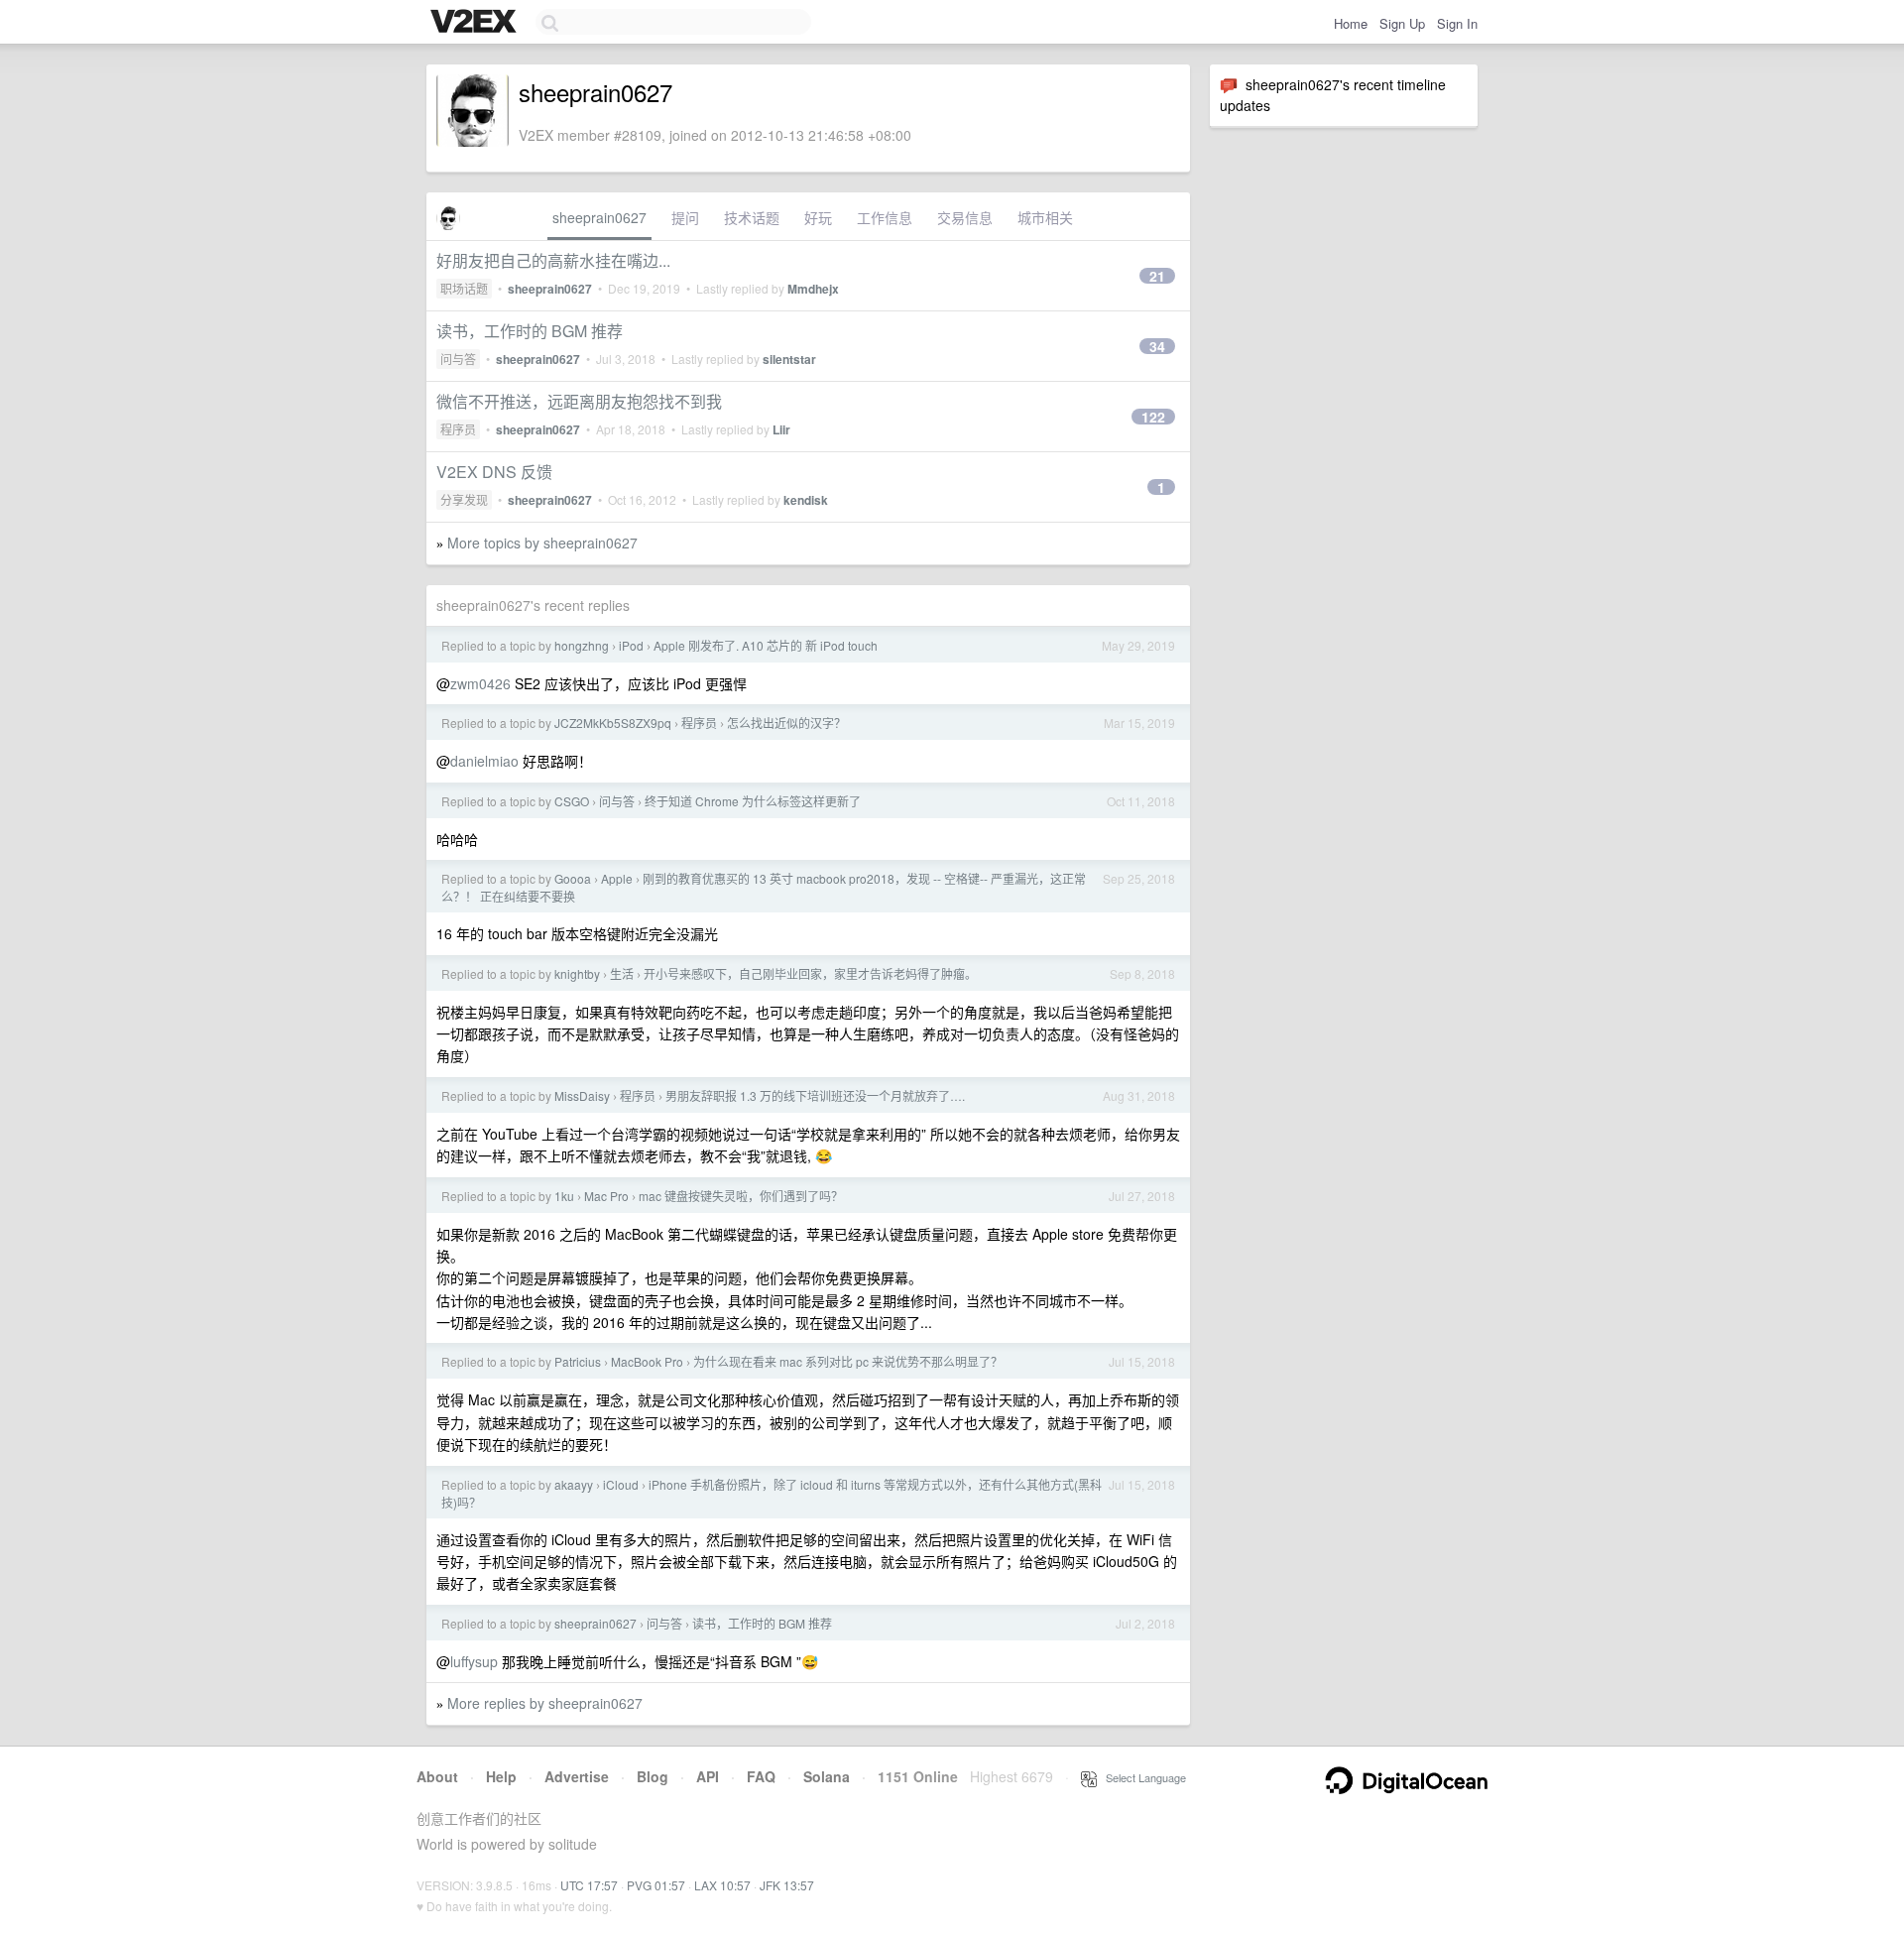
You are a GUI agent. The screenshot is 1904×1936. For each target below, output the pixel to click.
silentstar (789, 359)
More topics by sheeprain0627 (542, 543)
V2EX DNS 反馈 (494, 472)
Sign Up (1402, 23)
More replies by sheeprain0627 (545, 1703)
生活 (622, 973)
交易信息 (965, 217)
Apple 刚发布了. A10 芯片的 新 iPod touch (766, 645)
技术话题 (752, 217)
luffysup (474, 1661)
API (708, 1776)
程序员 (458, 429)
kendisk (806, 500)
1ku (564, 1196)
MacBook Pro (647, 1361)
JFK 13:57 (787, 1885)
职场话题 (464, 288)
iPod (631, 645)
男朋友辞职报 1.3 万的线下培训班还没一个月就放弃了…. (815, 1095)
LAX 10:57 (722, 1885)
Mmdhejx (813, 289)
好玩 (818, 217)
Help (501, 1776)
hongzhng (582, 645)
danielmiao (484, 761)
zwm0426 (480, 683)
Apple (617, 878)
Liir (781, 429)
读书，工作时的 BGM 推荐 (530, 331)
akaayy (574, 1484)
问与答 (458, 359)
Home (1351, 23)
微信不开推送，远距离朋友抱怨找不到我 (579, 401)
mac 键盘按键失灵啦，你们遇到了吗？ (741, 1196)
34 (1157, 346)
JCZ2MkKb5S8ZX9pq (613, 723)
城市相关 (1045, 217)
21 (1157, 276)
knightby (577, 973)
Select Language (1141, 1777)
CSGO (572, 801)
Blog (653, 1776)
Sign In (1457, 23)
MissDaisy (582, 1095)
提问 (685, 217)
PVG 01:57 (656, 1885)
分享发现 (464, 499)
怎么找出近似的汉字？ (786, 723)
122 (1153, 417)
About (437, 1776)
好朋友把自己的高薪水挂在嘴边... (553, 260)
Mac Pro (606, 1196)
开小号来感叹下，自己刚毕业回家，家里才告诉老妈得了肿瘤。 (810, 973)
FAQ (761, 1776)
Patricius (578, 1361)
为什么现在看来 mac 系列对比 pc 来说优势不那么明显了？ (848, 1361)
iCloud (621, 1484)
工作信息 (885, 217)
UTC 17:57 (589, 1885)
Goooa (573, 878)
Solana (827, 1776)
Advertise (577, 1776)
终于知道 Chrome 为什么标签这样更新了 (753, 801)
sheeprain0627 (599, 217)
